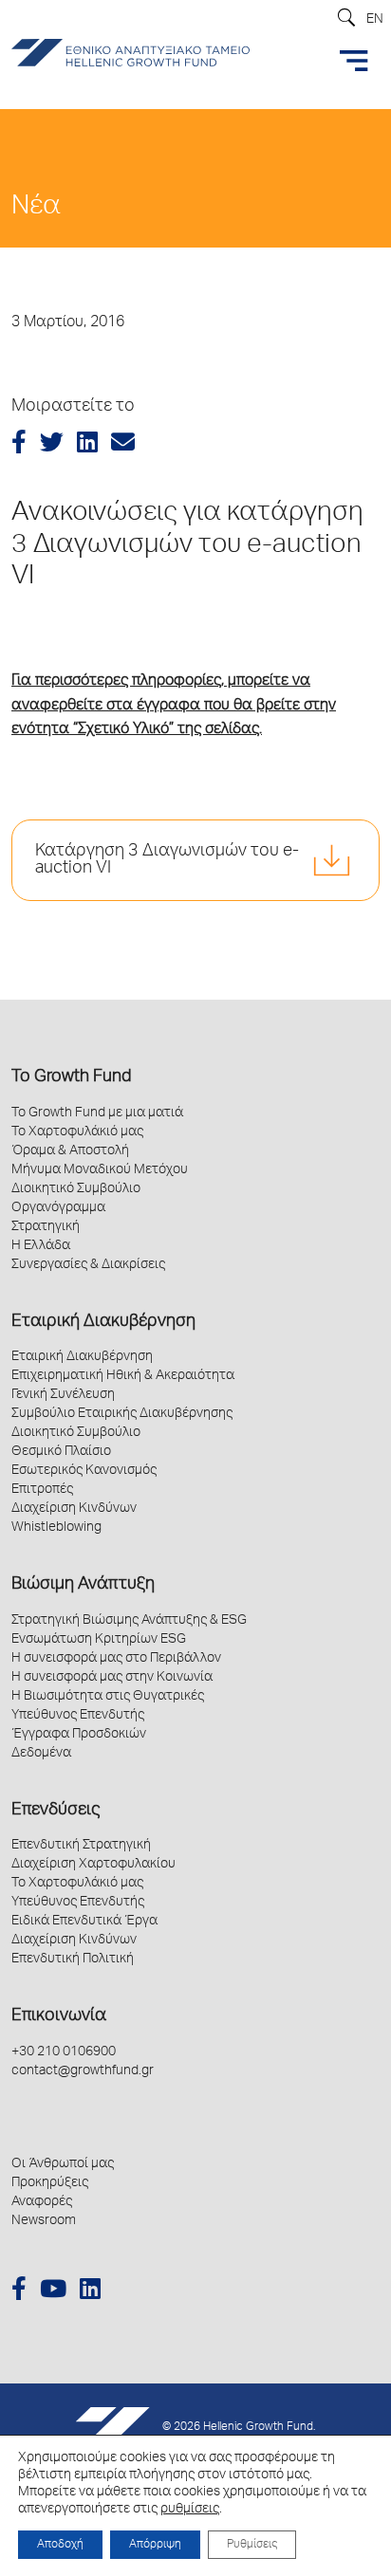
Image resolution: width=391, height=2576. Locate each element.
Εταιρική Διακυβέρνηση (103, 1322)
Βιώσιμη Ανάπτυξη (83, 1585)
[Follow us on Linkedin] (90, 2292)
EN (375, 20)
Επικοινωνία (59, 2016)
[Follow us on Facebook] (19, 2292)
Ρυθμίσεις (252, 2545)
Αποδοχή (60, 2545)
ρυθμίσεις (190, 2510)
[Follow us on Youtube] (53, 2292)
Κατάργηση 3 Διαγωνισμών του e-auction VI (167, 860)
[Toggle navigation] (354, 61)
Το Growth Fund (71, 1077)
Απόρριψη (155, 2545)
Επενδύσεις (56, 1811)
